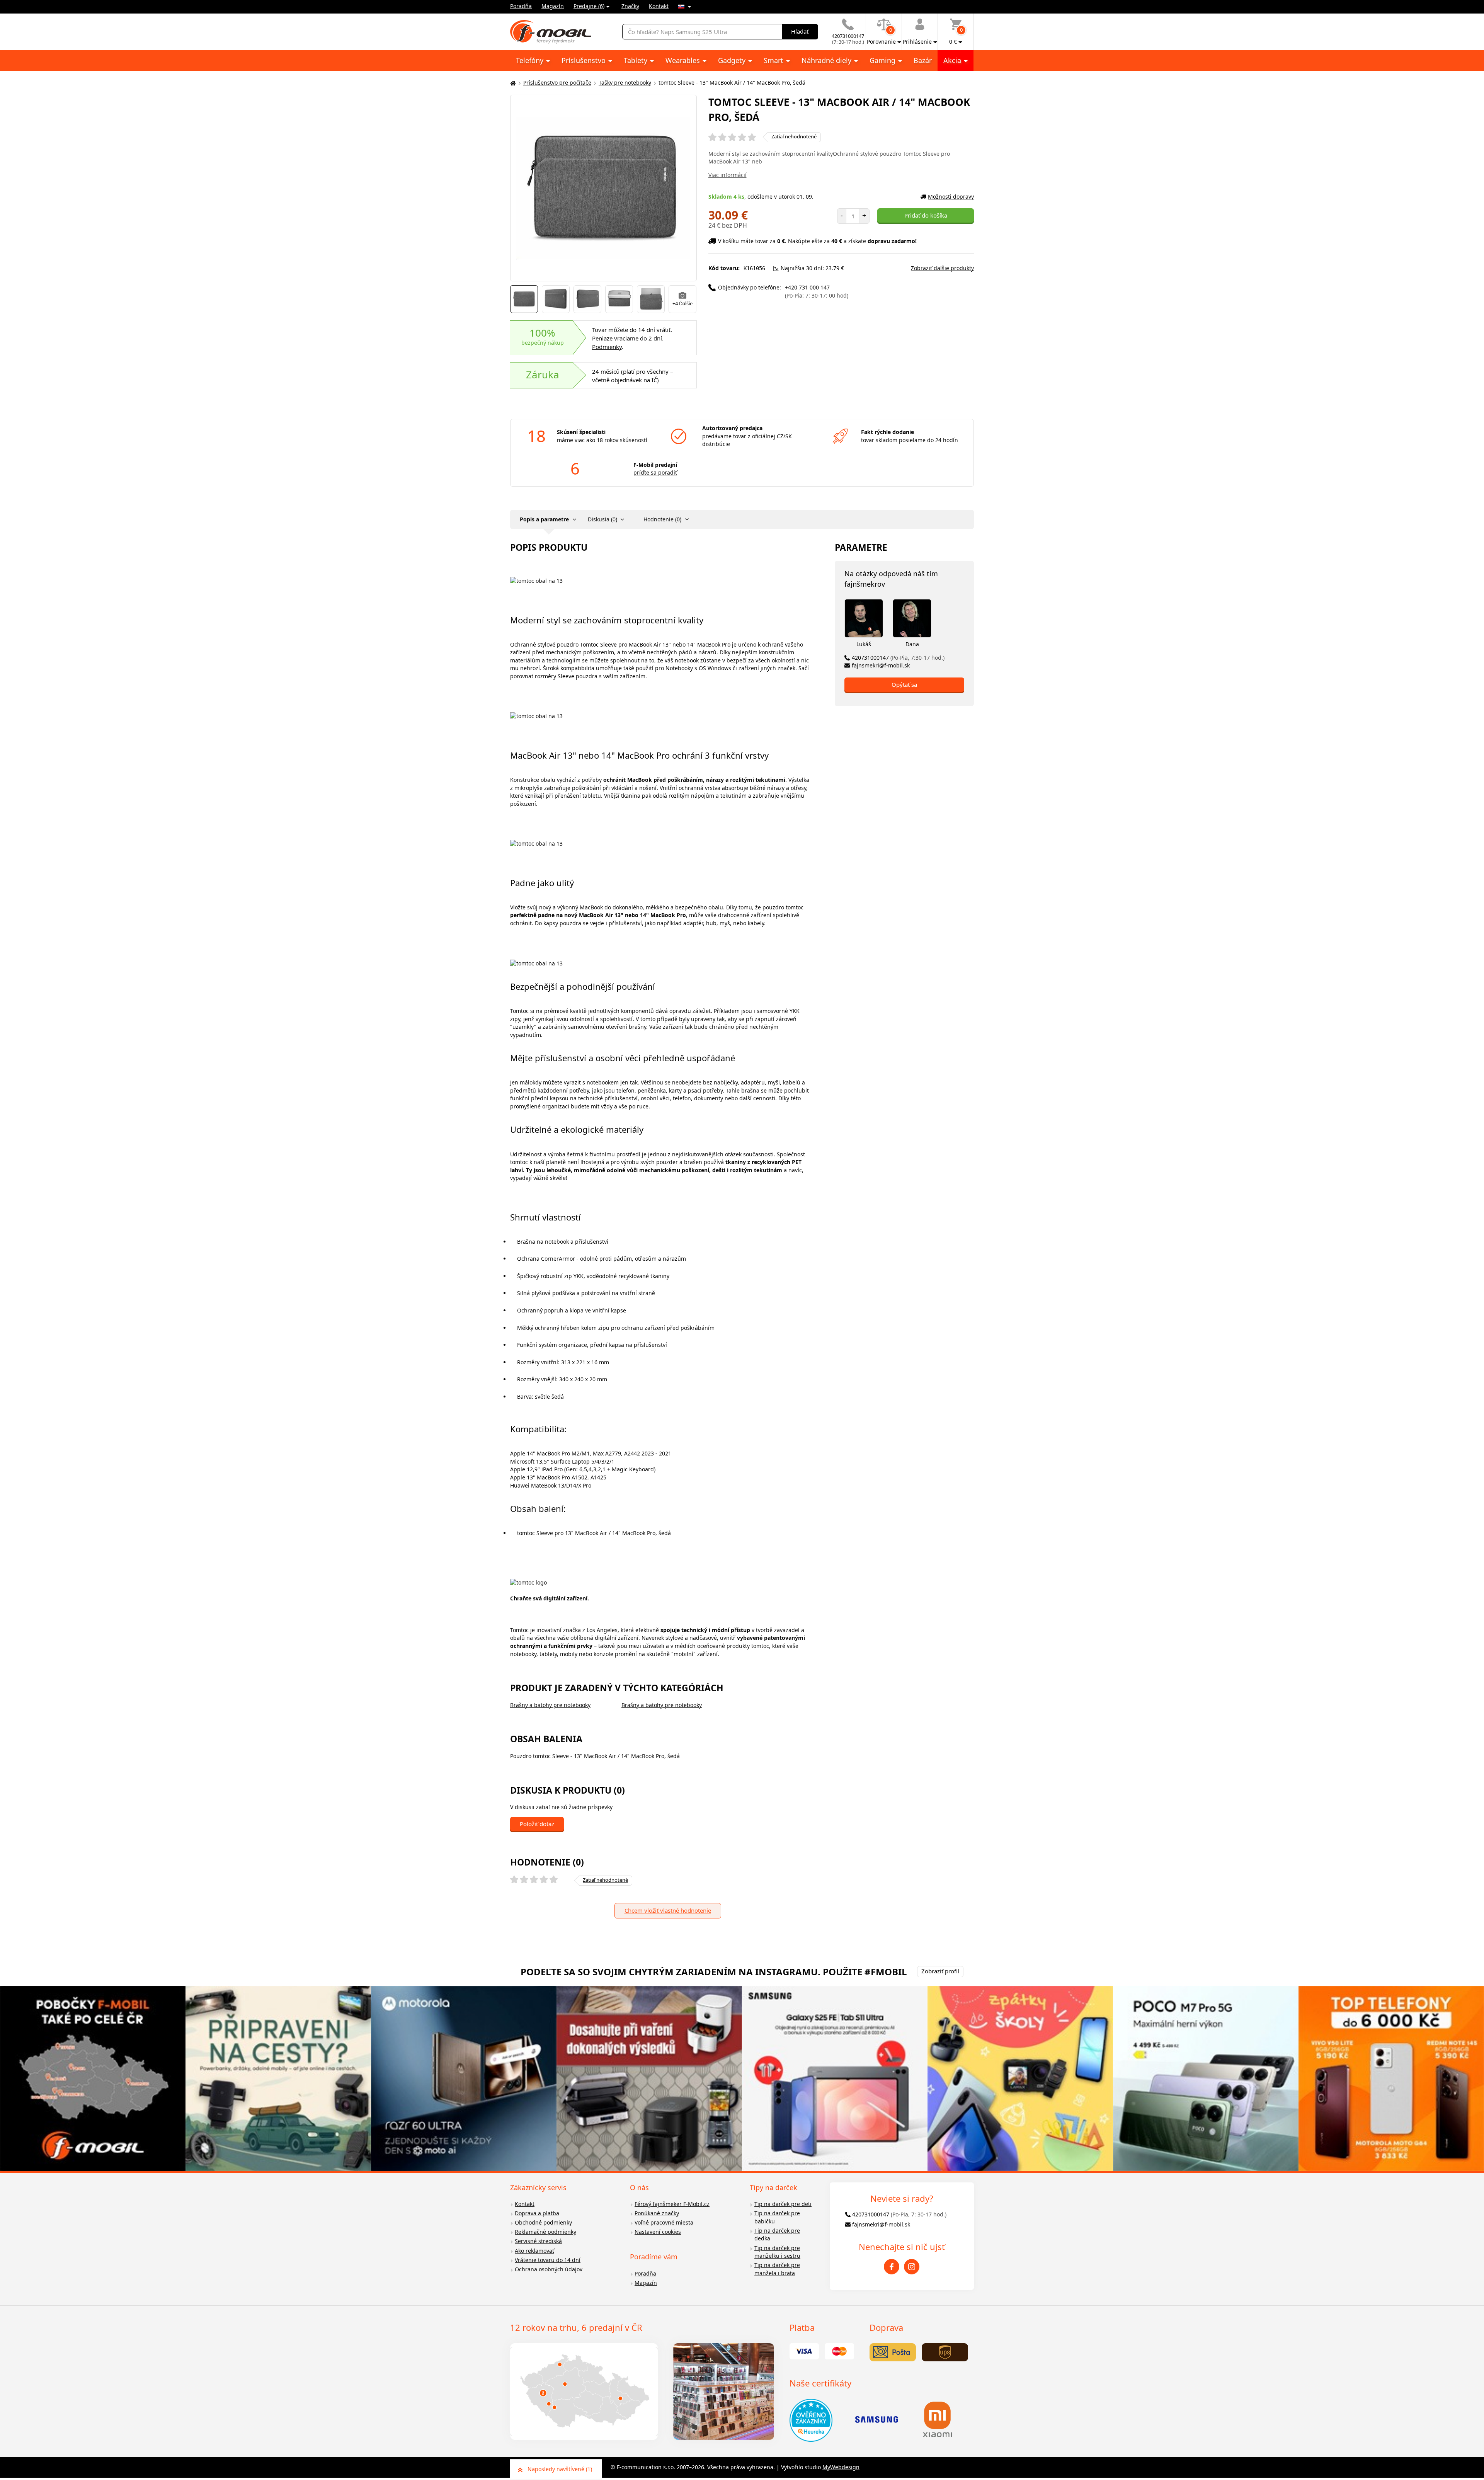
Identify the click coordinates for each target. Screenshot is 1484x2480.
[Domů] (512, 83)
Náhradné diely (827, 60)
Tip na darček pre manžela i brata (777, 2269)
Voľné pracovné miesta (664, 2222)
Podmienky (607, 347)
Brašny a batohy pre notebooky (550, 1705)
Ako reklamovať (534, 2251)
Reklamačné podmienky (545, 2232)
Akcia (953, 60)
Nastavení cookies (658, 2232)
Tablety (636, 60)
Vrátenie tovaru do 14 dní (548, 2260)
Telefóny (531, 60)
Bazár (923, 60)
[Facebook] (892, 2267)
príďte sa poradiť (655, 472)
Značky (630, 6)
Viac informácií (728, 175)
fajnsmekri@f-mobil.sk (881, 665)
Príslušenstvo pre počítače (557, 83)
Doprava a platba (537, 2213)
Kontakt (659, 6)
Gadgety (733, 60)
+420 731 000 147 (817, 291)
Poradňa (521, 6)
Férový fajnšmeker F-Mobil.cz (672, 2204)
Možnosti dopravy (951, 197)
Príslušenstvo (585, 60)
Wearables (684, 60)
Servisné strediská (538, 2241)
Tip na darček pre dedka (777, 2235)
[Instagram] (912, 2267)
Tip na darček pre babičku (777, 2217)
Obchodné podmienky (543, 2222)
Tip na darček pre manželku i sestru (777, 2252)
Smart (774, 60)
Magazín (553, 6)
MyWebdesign (841, 2467)
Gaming (883, 60)
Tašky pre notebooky (625, 83)
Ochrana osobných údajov (549, 2269)
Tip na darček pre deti (783, 2204)
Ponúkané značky (657, 2213)
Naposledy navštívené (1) (560, 2469)
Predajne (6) (589, 6)
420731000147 (898, 658)
